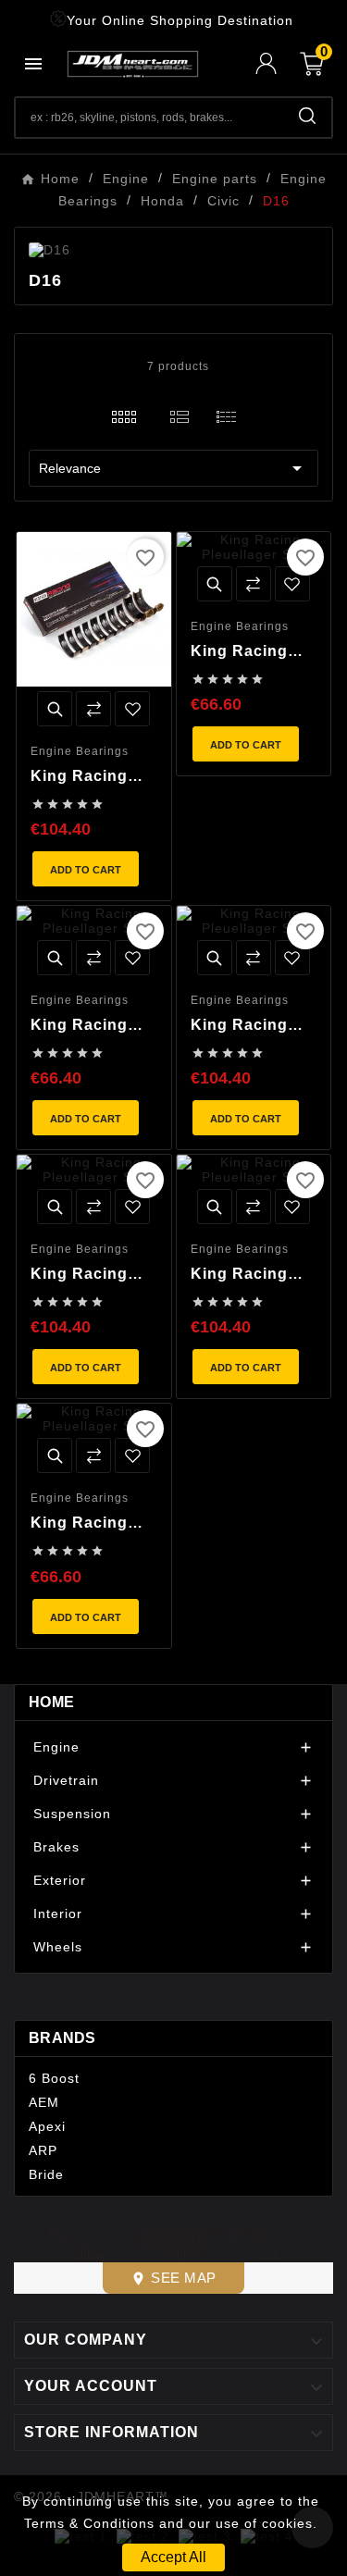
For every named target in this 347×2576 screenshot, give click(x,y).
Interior (58, 1913)
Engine (56, 1747)
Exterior (60, 1880)
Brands (62, 2038)
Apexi (47, 2126)
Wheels (58, 1947)
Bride (46, 2174)
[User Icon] (278, 63)
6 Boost (54, 2078)
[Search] (307, 116)
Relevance (173, 468)
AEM (44, 2102)
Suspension (72, 1814)
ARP (43, 2150)
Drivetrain (66, 1780)
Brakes (56, 1847)
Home (51, 1702)
